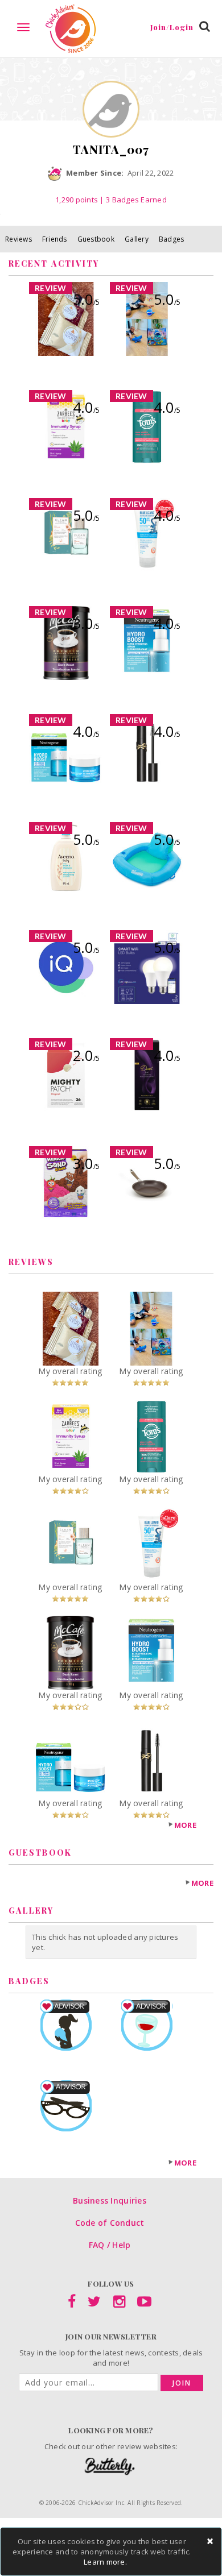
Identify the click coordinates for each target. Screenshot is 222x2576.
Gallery (137, 239)
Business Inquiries (110, 2200)
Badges (172, 239)
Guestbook (96, 239)
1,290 (77, 200)
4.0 (86, 407)
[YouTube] (144, 2304)
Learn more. (105, 2562)
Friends (55, 239)
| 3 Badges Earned (132, 200)
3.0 (86, 623)
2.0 (86, 1055)
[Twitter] (94, 2304)
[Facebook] (72, 2304)
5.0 (86, 299)
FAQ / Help (110, 2245)
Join (182, 2383)
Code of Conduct (110, 2223)
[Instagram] (119, 2304)
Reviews (18, 239)
